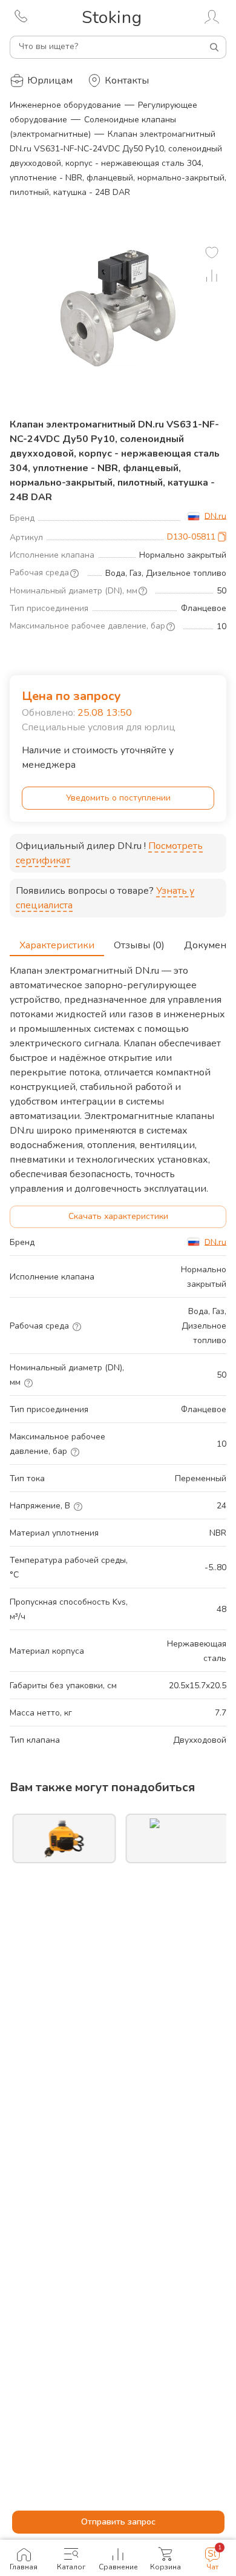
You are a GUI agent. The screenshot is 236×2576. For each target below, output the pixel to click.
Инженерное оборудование (65, 105)
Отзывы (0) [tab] (139, 945)
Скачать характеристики (118, 1216)
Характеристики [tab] (57, 945)
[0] (212, 253)
